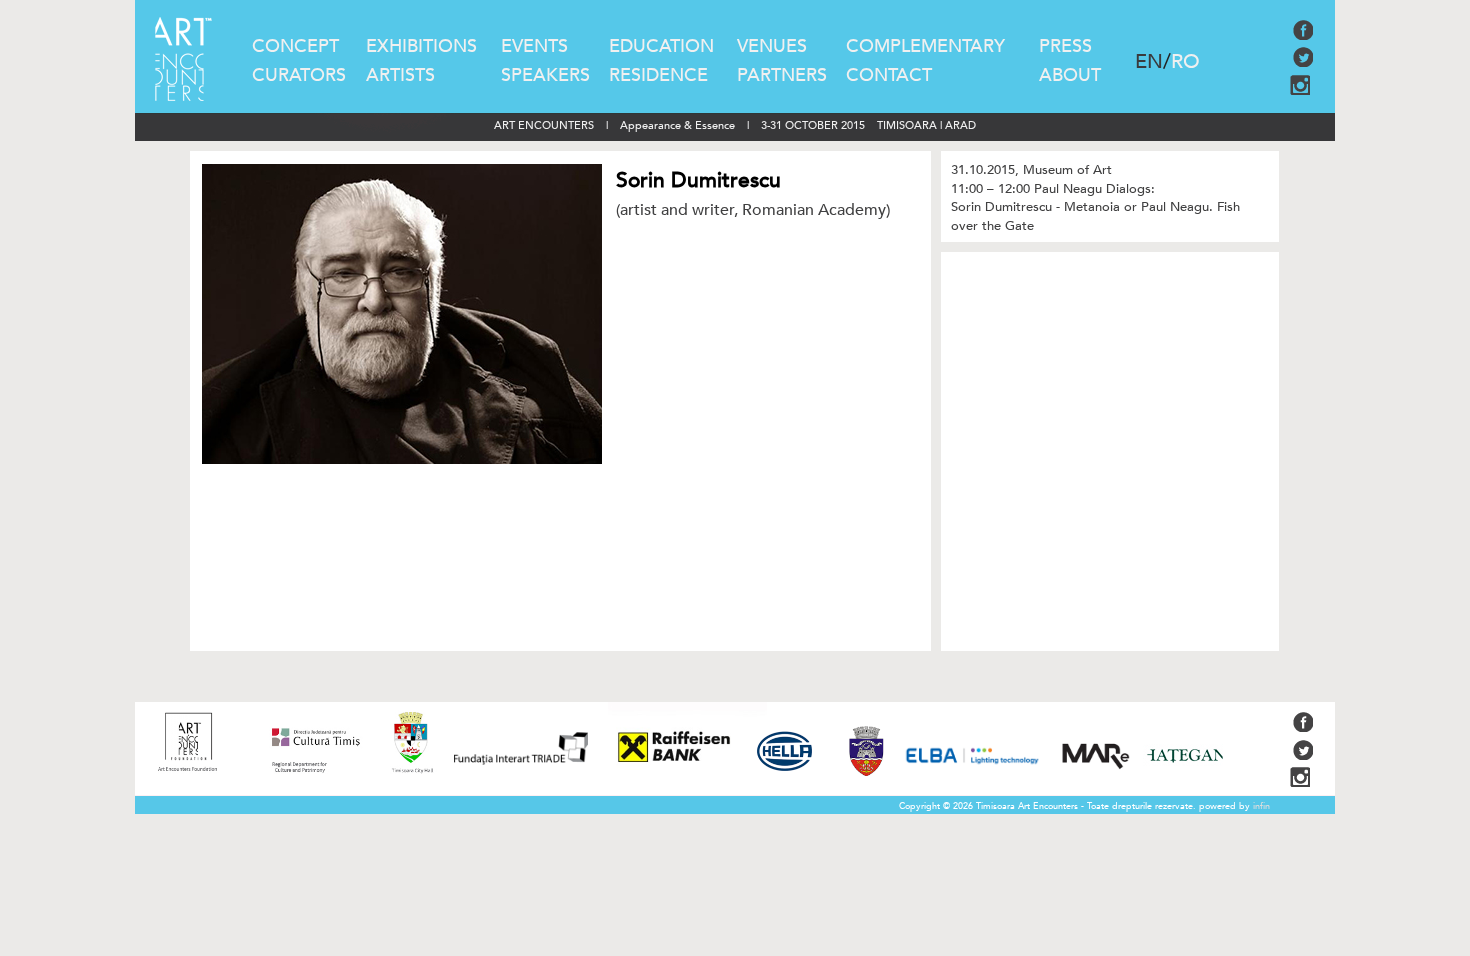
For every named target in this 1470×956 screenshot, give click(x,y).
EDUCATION (661, 46)
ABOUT (1070, 75)
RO (1185, 61)
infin (1261, 806)
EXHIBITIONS (421, 46)
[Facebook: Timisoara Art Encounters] (1303, 36)
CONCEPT (295, 46)
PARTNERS (782, 75)
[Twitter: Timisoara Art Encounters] (1303, 63)
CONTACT (889, 75)
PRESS (1065, 46)
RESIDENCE (658, 75)
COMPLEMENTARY (925, 46)
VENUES (772, 46)
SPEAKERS (545, 75)
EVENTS (534, 46)
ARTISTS (400, 75)
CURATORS (299, 75)
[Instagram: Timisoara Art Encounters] (1302, 91)
